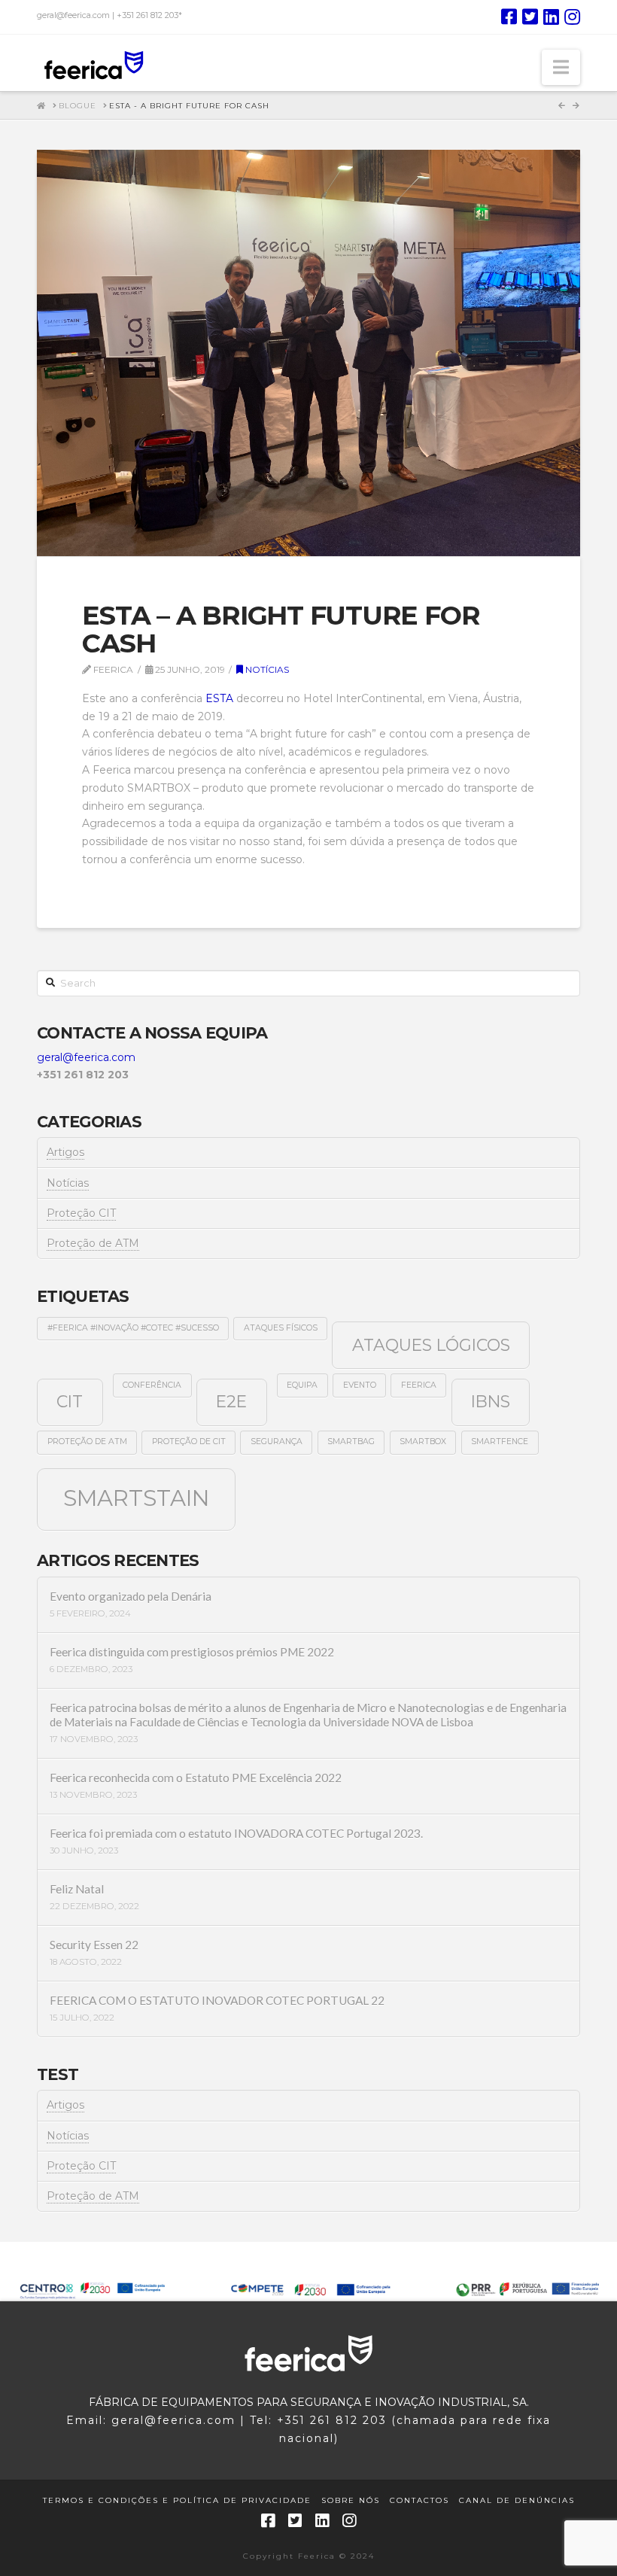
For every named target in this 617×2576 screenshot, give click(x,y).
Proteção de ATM (93, 1243)
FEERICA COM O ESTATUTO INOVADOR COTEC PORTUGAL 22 (217, 2000)
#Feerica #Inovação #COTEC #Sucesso (133, 1328)
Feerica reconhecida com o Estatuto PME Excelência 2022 (196, 1778)
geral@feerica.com (86, 1057)
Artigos (65, 1152)
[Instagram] (572, 17)
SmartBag (351, 1442)
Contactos (419, 2500)
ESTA (219, 698)
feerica (419, 1385)
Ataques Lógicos (431, 1345)
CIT (70, 1401)
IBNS (491, 1401)
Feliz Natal (77, 1889)
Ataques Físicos (281, 1328)
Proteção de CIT (189, 1442)
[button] (561, 67)
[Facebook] (509, 17)
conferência (152, 1385)
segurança (277, 1442)
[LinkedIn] (551, 17)
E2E (231, 1401)
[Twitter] (530, 17)
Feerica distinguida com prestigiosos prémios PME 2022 (192, 1652)
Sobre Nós (351, 2500)
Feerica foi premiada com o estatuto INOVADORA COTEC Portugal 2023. (236, 1833)
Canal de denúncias (517, 2500)
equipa (302, 1385)
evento (360, 1385)
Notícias (266, 669)
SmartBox (423, 1442)
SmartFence (500, 1442)
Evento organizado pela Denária (131, 1596)
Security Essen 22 (94, 1945)
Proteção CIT (81, 1213)
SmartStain (136, 1498)
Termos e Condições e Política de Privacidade (177, 2500)
